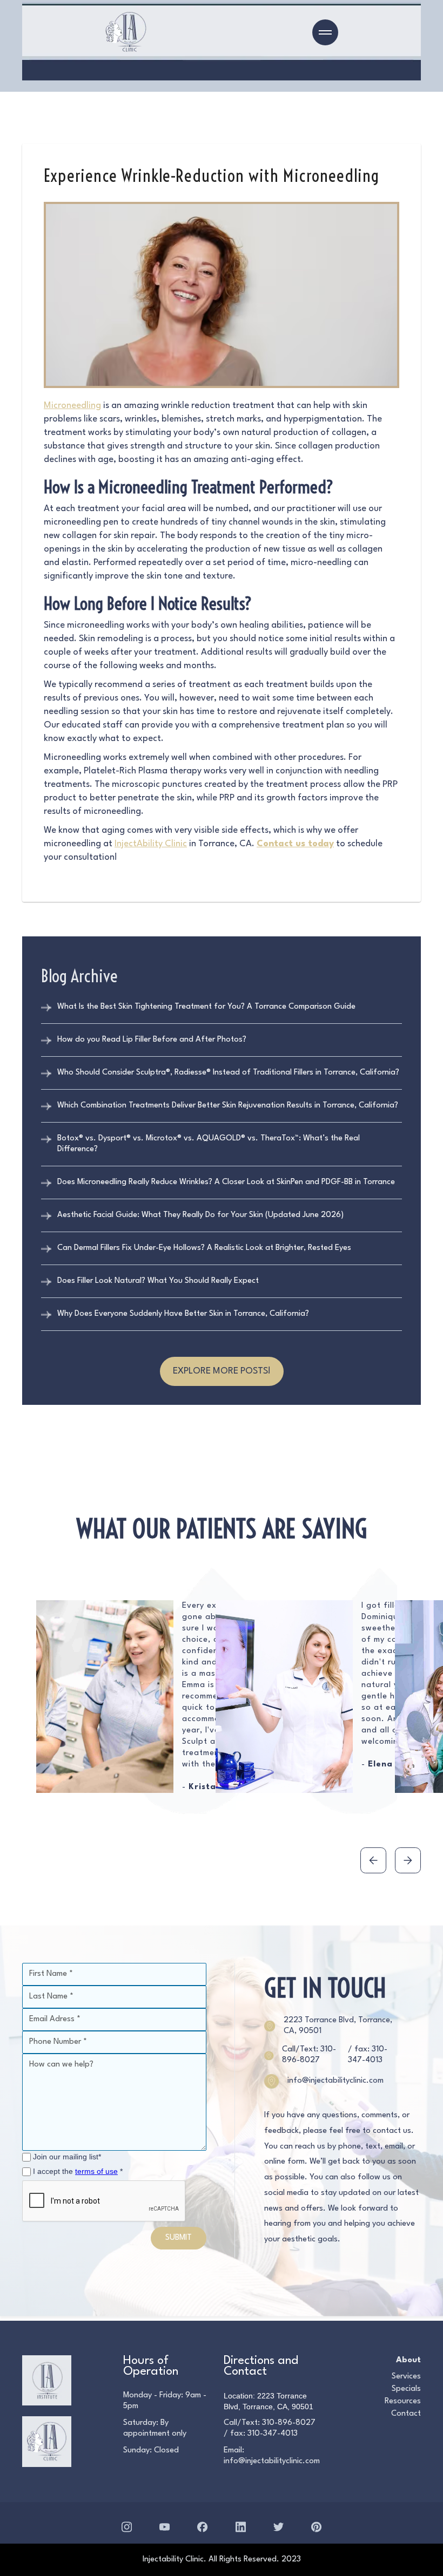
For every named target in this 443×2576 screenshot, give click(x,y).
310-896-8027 (289, 2423)
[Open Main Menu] (325, 32)
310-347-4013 (273, 2434)
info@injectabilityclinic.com (272, 2461)
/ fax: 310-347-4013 (368, 2055)
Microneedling (72, 406)
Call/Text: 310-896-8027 (309, 2055)
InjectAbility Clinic (151, 844)
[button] (373, 1860)
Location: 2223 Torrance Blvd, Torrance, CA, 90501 (269, 2401)
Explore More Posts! (222, 1371)
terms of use (96, 2171)
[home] (126, 32)
